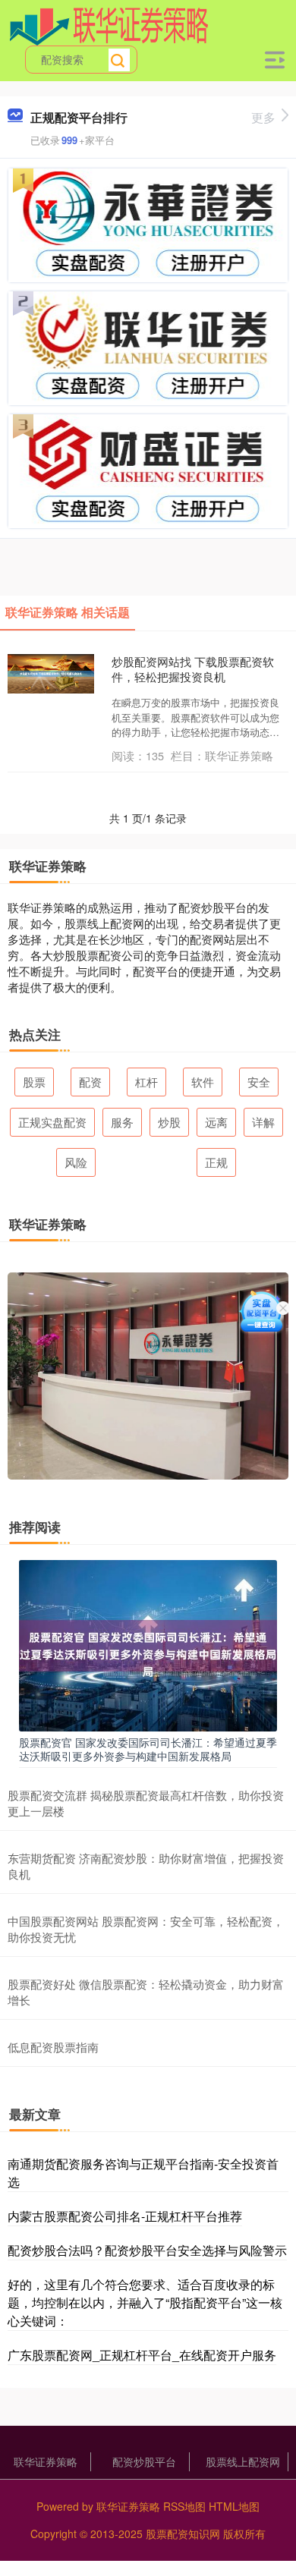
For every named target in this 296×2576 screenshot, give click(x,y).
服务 (122, 1122)
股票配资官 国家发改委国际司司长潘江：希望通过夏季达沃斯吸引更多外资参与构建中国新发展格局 (148, 1749)
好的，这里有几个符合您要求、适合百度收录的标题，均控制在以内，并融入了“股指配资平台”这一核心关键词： (145, 2302)
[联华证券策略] (109, 25)
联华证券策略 (46, 2461)
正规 (216, 1162)
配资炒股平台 (144, 2461)
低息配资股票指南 (53, 2047)
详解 (263, 1122)
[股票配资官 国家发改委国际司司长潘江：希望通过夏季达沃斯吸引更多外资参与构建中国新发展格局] (148, 1644)
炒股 (169, 1122)
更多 (263, 117)
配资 (90, 1082)
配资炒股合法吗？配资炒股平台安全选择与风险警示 (147, 2250)
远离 (216, 1122)
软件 (203, 1082)
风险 (76, 1162)
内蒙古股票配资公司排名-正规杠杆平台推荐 (125, 2216)
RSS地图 (184, 2506)
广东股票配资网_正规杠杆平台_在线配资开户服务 (142, 2355)
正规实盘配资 (52, 1122)
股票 (34, 1082)
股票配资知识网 (183, 2534)
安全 (259, 1082)
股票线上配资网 (243, 2461)
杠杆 (146, 1082)
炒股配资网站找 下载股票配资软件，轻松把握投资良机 (193, 669)
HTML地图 (234, 2506)
